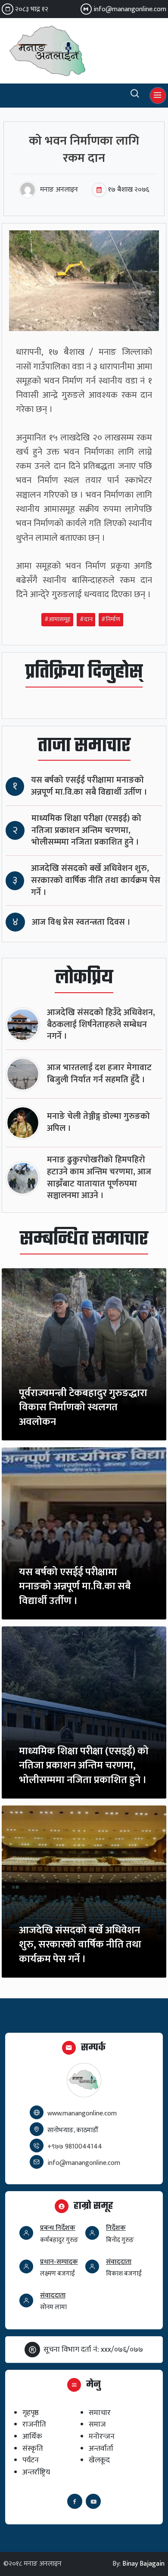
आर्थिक (32, 2436)
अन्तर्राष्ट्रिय (36, 2472)
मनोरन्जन (102, 2436)
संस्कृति (33, 2448)
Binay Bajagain (143, 2564)
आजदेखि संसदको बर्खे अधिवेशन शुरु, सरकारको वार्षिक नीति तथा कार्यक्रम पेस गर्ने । (96, 881)
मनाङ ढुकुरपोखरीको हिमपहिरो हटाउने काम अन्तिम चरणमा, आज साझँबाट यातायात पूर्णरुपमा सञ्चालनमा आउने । (99, 1178)
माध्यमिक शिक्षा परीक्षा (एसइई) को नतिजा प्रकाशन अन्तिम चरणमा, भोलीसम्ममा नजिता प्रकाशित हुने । (86, 831)
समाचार (100, 2413)
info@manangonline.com (130, 9)
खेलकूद (99, 2460)
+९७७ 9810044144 (75, 2147)
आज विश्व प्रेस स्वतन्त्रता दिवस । (81, 922)
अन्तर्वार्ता (101, 2448)
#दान (86, 620)
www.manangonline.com (82, 2113)
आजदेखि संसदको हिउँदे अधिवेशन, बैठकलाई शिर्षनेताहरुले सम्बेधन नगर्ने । (101, 1025)
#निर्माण (111, 620)
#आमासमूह (58, 620)
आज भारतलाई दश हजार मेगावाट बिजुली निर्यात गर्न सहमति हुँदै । (99, 1074)
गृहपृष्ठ (31, 2413)
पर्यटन (31, 2460)
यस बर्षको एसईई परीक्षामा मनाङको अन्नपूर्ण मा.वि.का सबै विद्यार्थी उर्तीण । (89, 786)
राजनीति (34, 2424)
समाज (97, 2424)
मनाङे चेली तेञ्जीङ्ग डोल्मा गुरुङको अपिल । (98, 1122)
